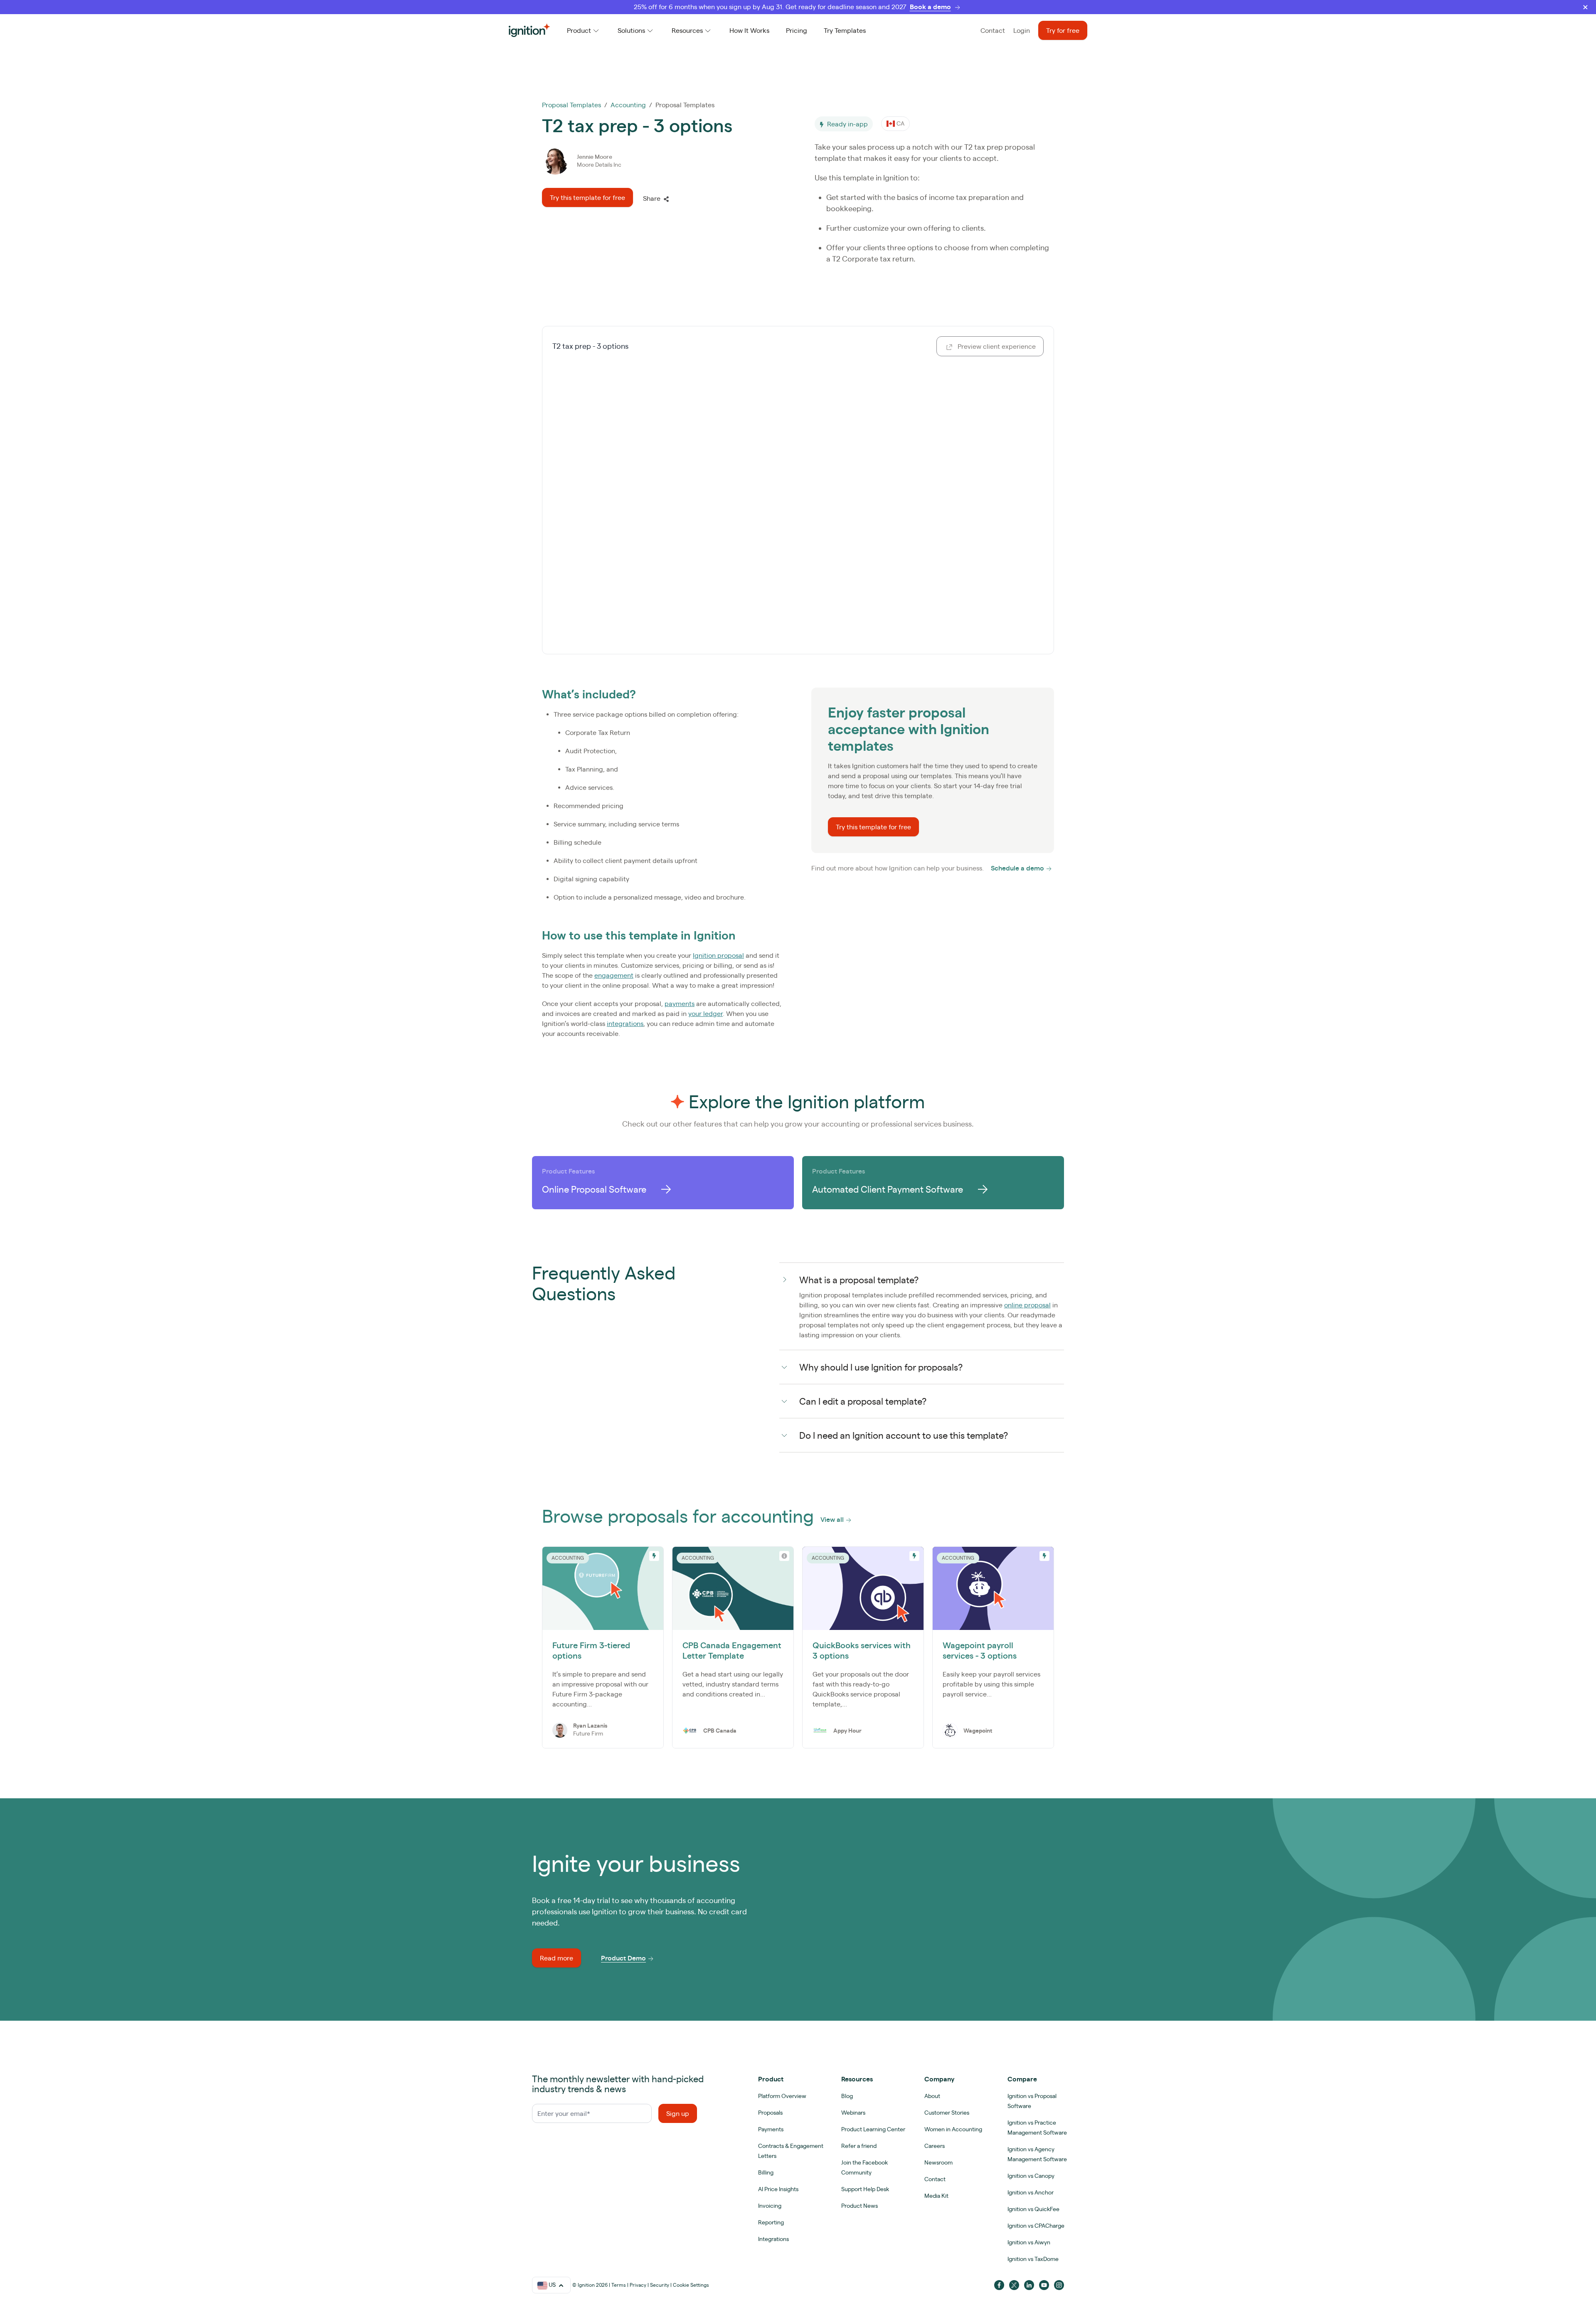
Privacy (638, 2285)
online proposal (1027, 1305)
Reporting (771, 2222)
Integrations (773, 2239)
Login (1022, 30)
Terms (619, 2285)
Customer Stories (947, 2113)
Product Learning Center (873, 2129)
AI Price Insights (778, 2189)
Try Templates (845, 30)
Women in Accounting (953, 2129)
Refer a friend (859, 2146)
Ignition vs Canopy (1031, 2176)
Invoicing (770, 2206)
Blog (847, 2096)
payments (680, 1003)
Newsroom (938, 2162)
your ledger (706, 1013)
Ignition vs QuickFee (1033, 2209)
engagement (614, 975)
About (932, 2096)
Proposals (770, 2113)
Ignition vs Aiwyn (1029, 2242)
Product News (860, 2206)
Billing (766, 2172)
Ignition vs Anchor (1031, 2192)
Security (660, 2285)
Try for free (1063, 30)
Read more (557, 1958)
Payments (771, 2129)
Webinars (853, 2113)
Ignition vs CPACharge (1036, 2226)
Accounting (628, 105)
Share (652, 198)
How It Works (749, 30)
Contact (993, 30)
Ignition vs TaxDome (1033, 2259)
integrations (625, 1023)
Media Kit (936, 2196)
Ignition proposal (718, 955)
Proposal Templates (571, 105)
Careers (935, 2146)
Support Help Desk (865, 2189)
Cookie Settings (691, 2285)
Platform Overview (782, 2096)
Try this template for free (587, 197)
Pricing (797, 30)
